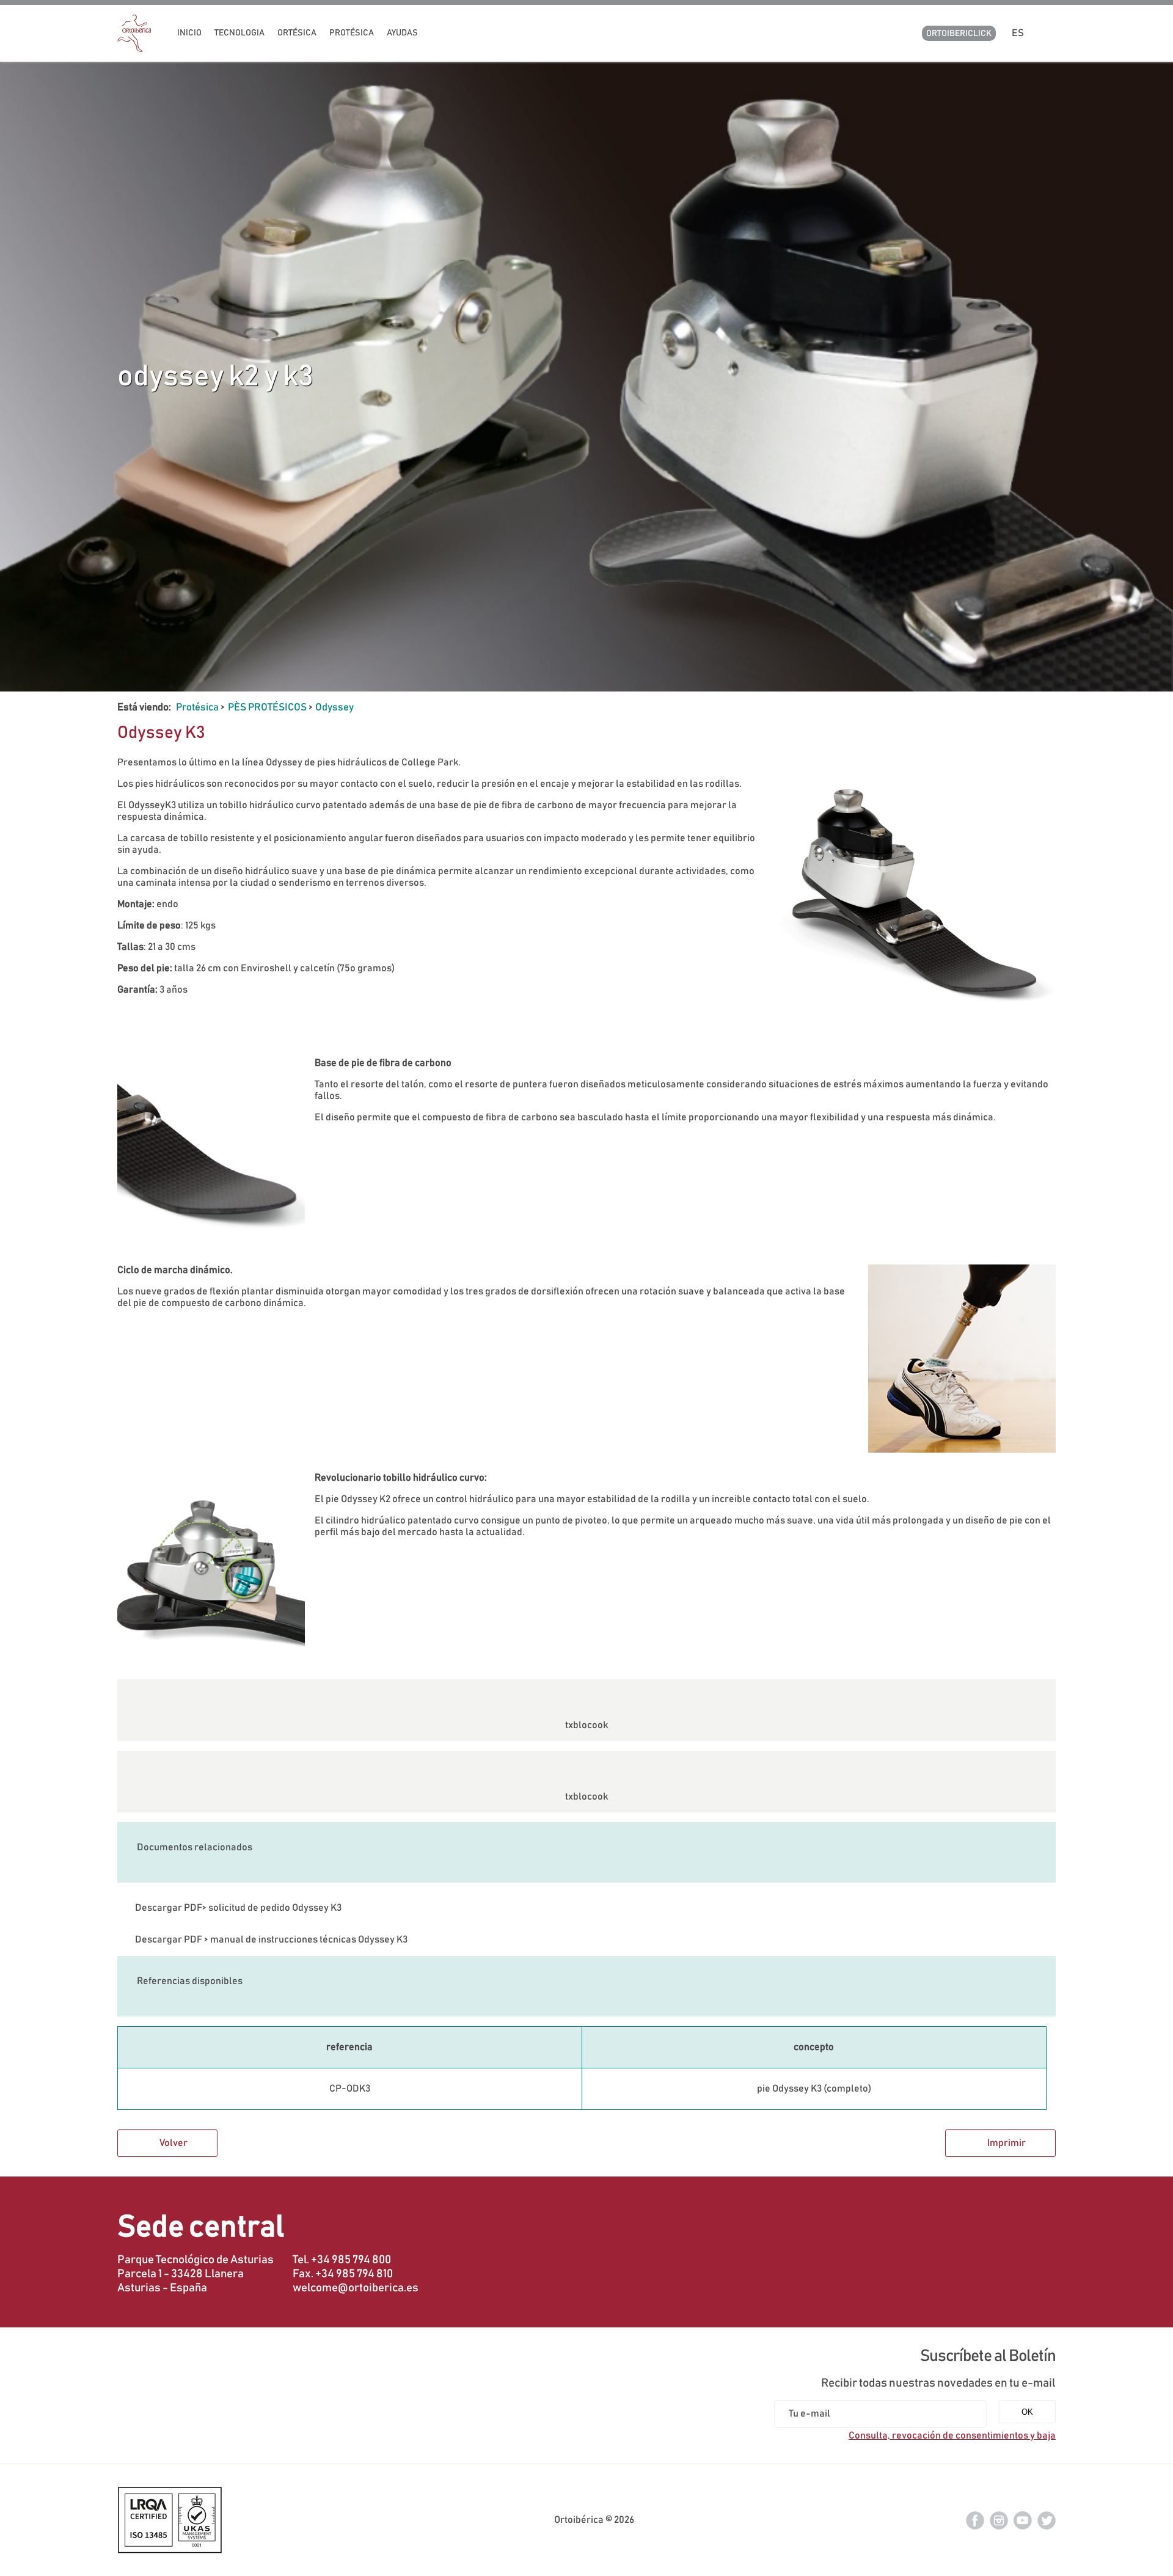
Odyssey (334, 707)
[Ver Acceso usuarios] (1051, 33)
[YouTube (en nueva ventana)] (1023, 2520)
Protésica (197, 707)
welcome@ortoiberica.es (356, 2288)
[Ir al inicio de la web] (134, 49)
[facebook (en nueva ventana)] (975, 2520)
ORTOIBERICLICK (959, 34)
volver (174, 2143)
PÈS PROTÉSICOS (267, 707)
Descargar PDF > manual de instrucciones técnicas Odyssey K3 (271, 1939)
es (1020, 33)
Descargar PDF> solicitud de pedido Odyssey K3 (238, 1908)
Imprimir (1007, 2143)
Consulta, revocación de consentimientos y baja (952, 2436)
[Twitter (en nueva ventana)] (1047, 2520)
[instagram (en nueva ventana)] (999, 2520)
